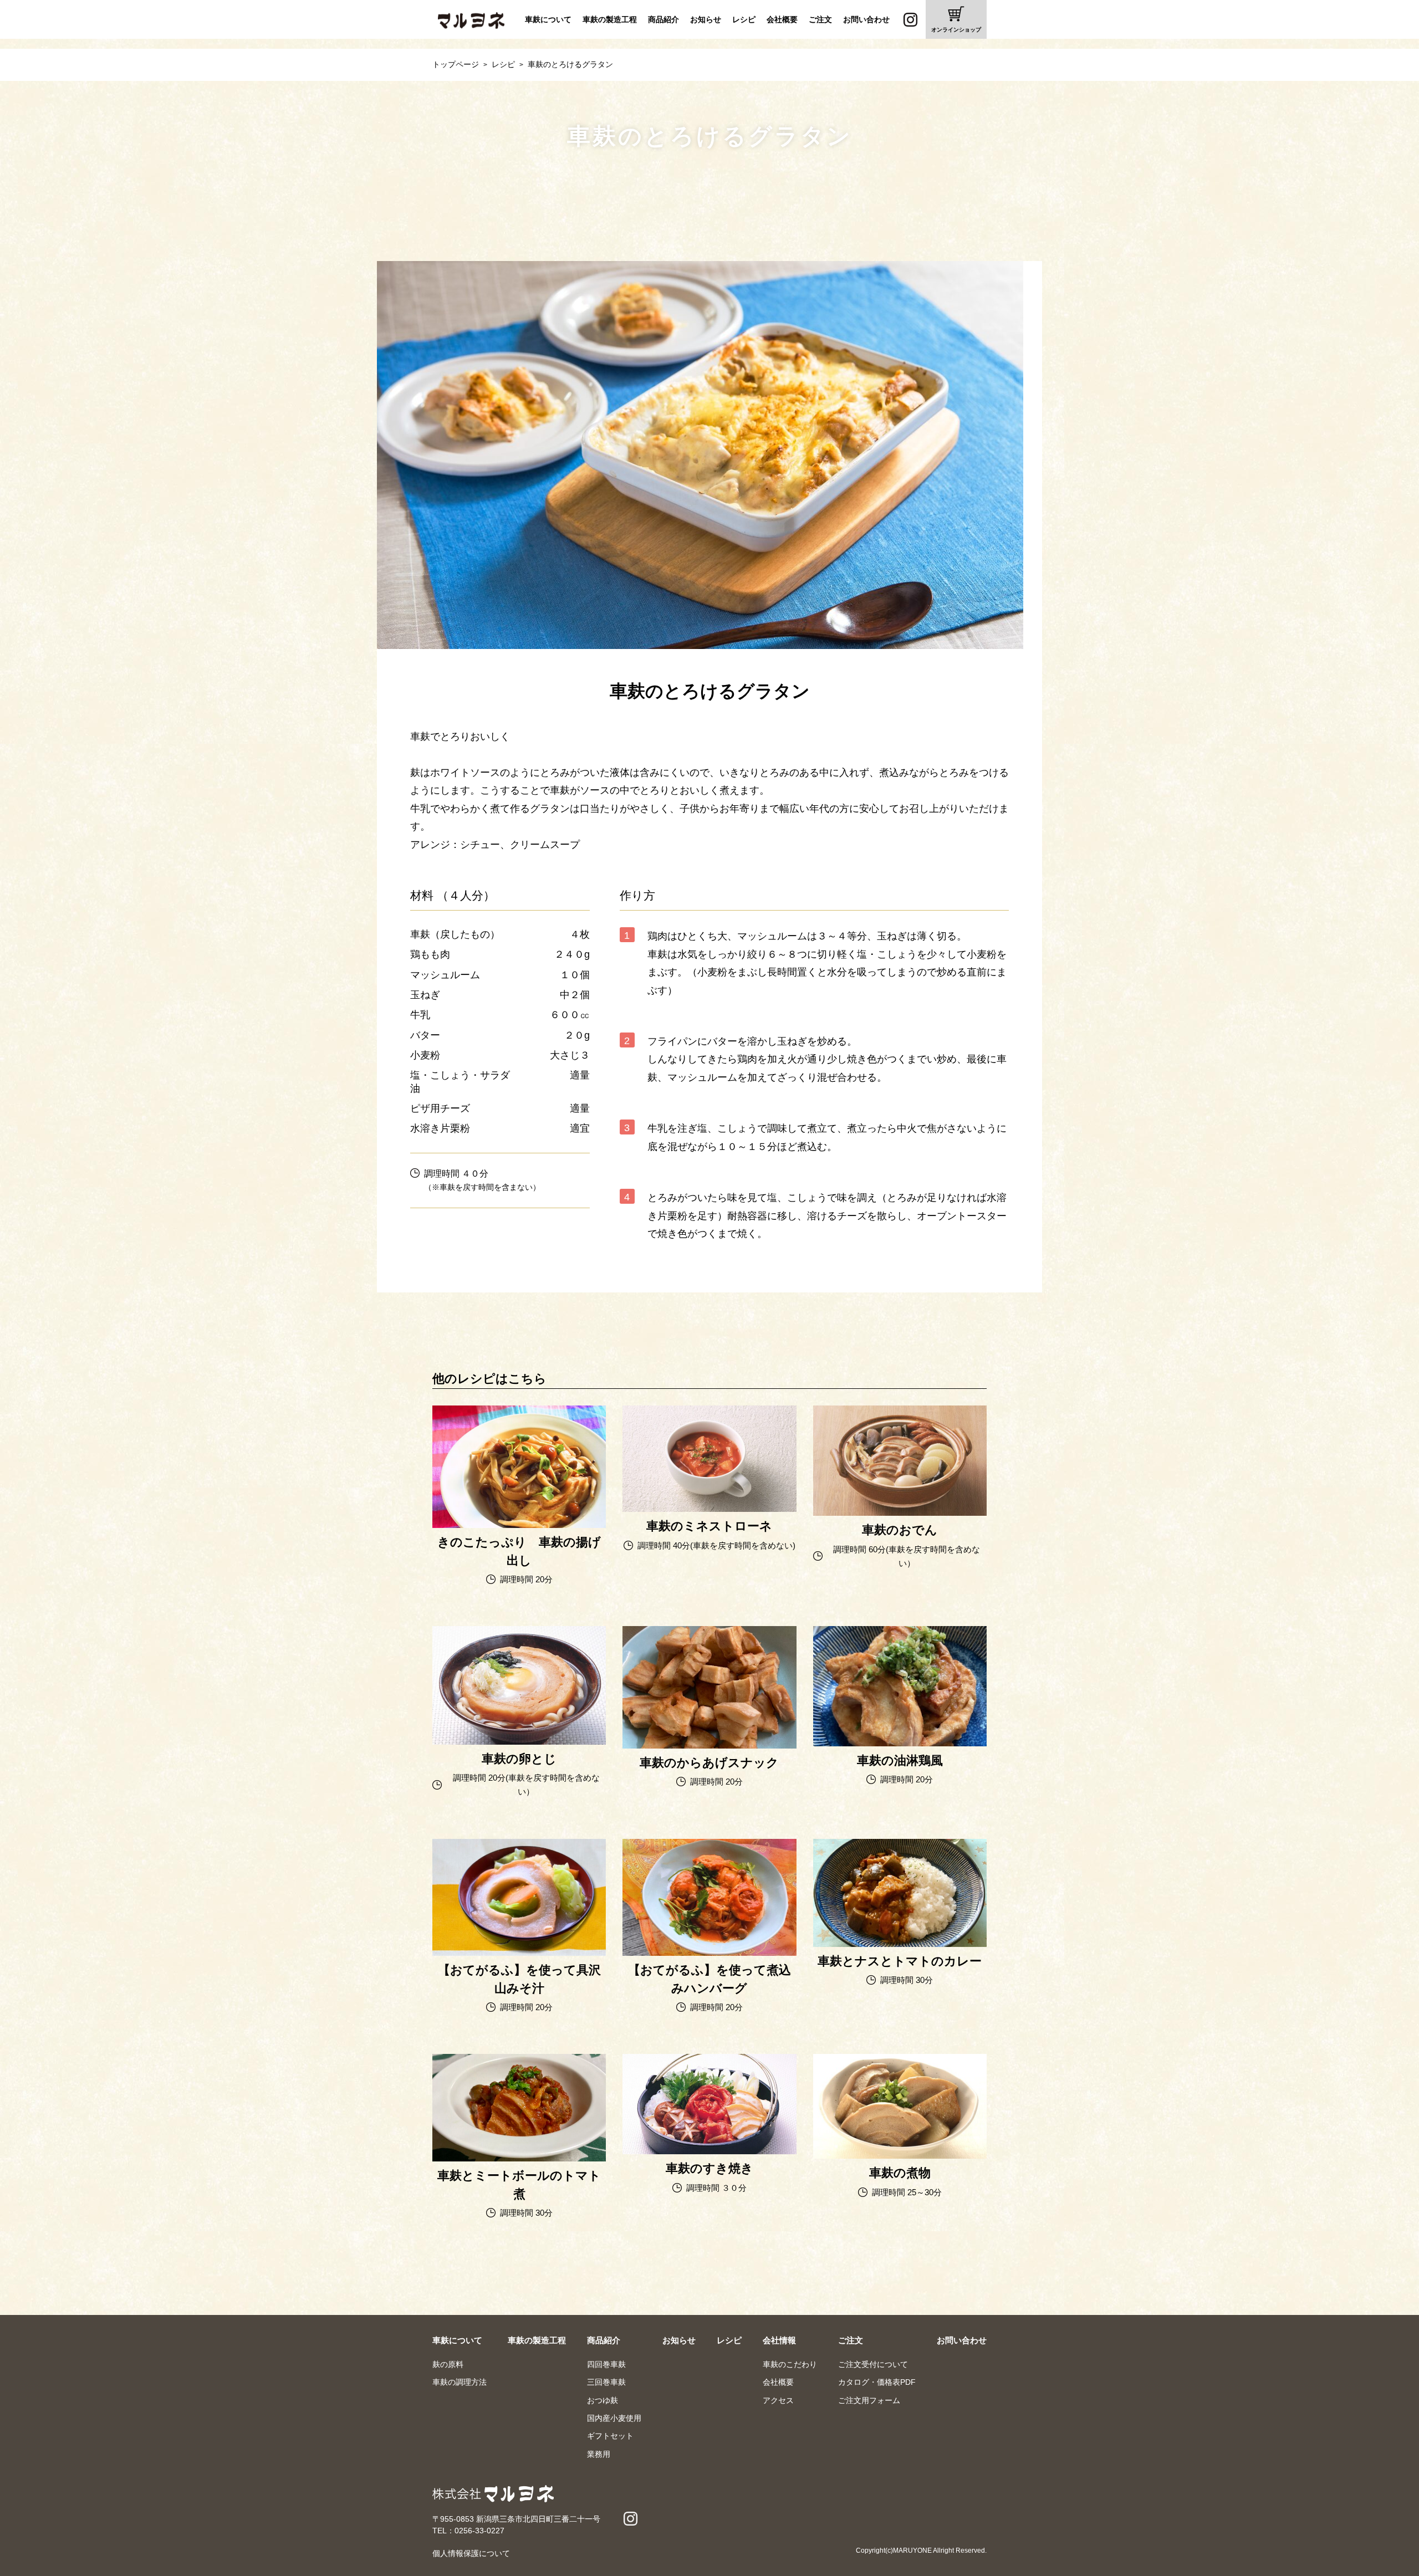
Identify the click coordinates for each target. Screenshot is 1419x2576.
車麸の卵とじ (519, 1713)
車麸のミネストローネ (709, 1480)
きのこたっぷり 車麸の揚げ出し (519, 1497)
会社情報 (779, 2340)
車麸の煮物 (900, 2127)
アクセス (778, 2400)
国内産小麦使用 (614, 2418)
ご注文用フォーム (869, 2400)
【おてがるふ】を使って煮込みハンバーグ (709, 1927)
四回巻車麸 (606, 2364)
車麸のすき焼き (709, 2125)
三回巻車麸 (606, 2382)
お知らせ (706, 19)
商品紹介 (663, 19)
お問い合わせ (866, 19)
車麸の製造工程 (610, 19)
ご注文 (820, 19)
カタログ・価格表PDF (877, 2382)
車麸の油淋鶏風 (900, 1707)
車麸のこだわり (790, 2364)
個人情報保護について (471, 2553)
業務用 (599, 2454)
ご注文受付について (873, 2364)
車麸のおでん (900, 1488)
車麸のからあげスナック (709, 1708)
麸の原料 (448, 2364)
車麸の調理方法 (460, 2382)
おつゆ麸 (603, 2400)
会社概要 (782, 19)
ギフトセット (610, 2436)
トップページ (456, 64)
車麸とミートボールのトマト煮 (519, 2137)
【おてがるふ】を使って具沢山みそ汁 (519, 1927)
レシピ (744, 19)
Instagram (910, 19)
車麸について (548, 19)
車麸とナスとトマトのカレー (900, 1914)
